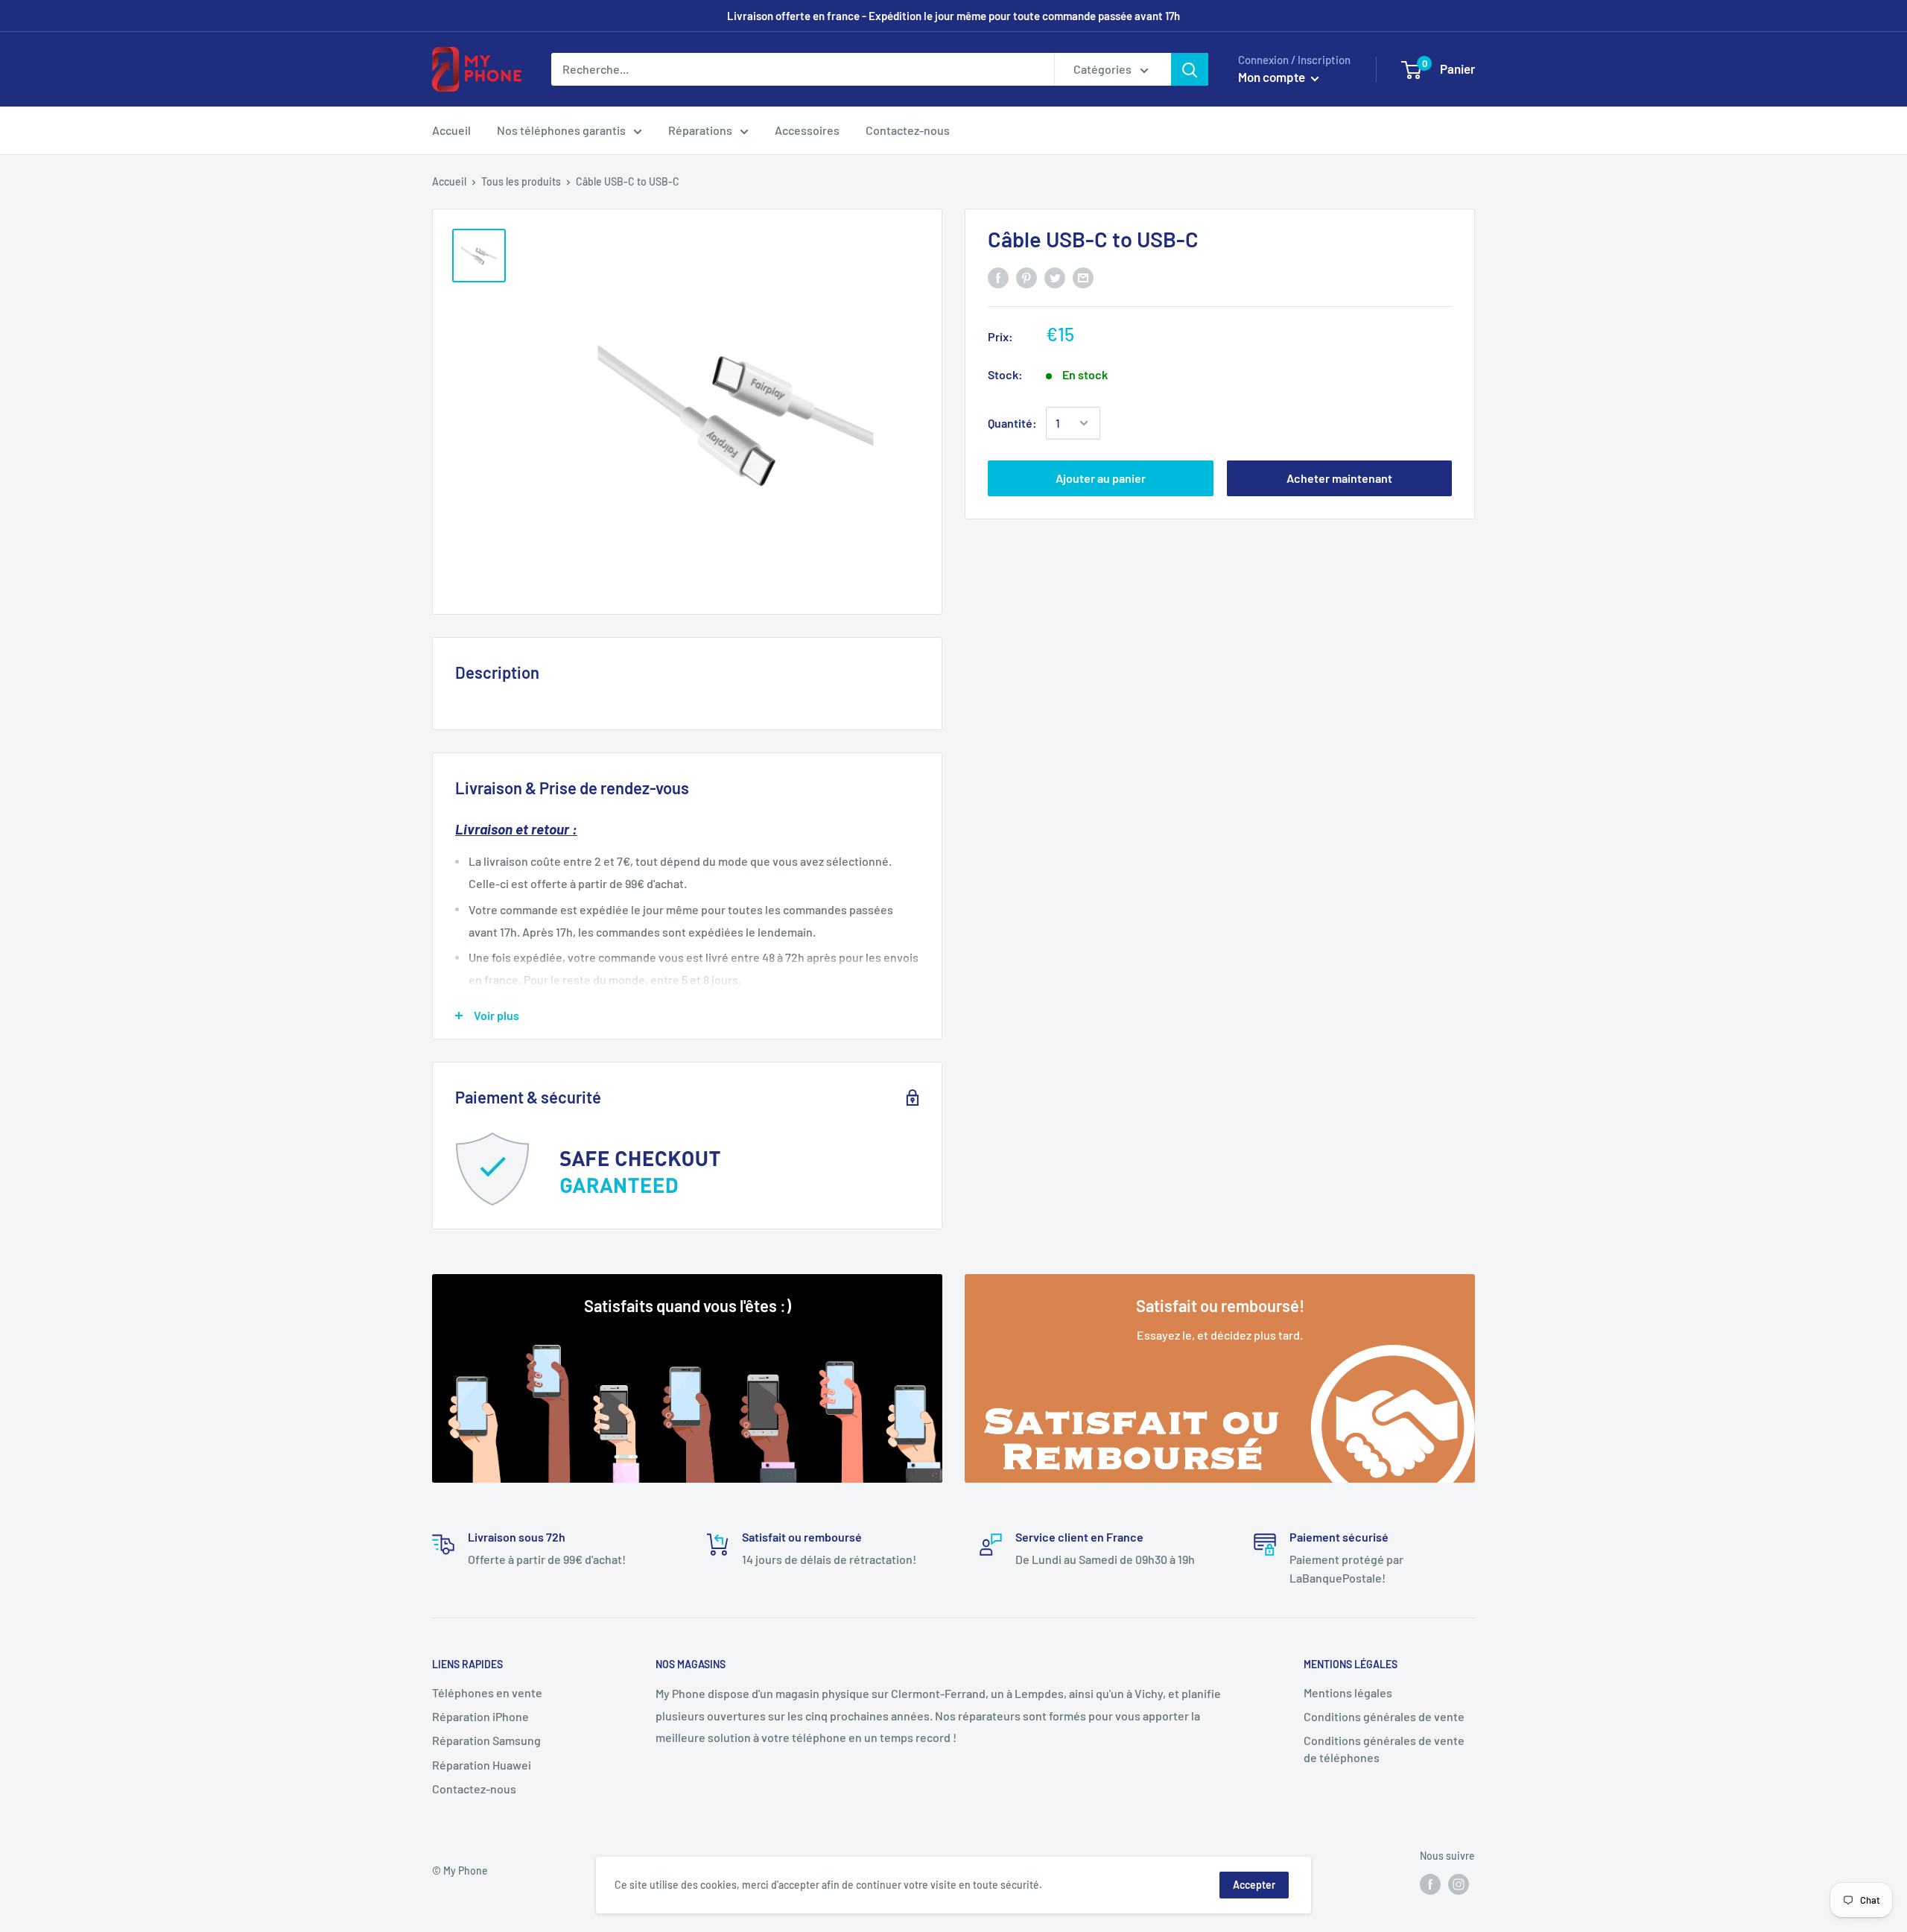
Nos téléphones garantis (561, 130)
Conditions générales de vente (1384, 1716)
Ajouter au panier (1101, 478)
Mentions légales (1348, 1692)
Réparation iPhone (480, 1716)
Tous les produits (521, 181)
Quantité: (1012, 423)
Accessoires (807, 130)
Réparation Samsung (486, 1740)
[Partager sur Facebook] (998, 277)
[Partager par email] (1083, 277)
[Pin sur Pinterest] (1027, 277)
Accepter (1254, 1885)
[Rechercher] (1190, 69)
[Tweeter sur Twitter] (1055, 277)
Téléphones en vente (487, 1692)
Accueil (451, 130)
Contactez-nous (908, 130)
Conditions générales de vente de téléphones (1384, 1748)
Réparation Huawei (482, 1765)
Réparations (700, 130)
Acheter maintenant (1339, 478)
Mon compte (1273, 77)
